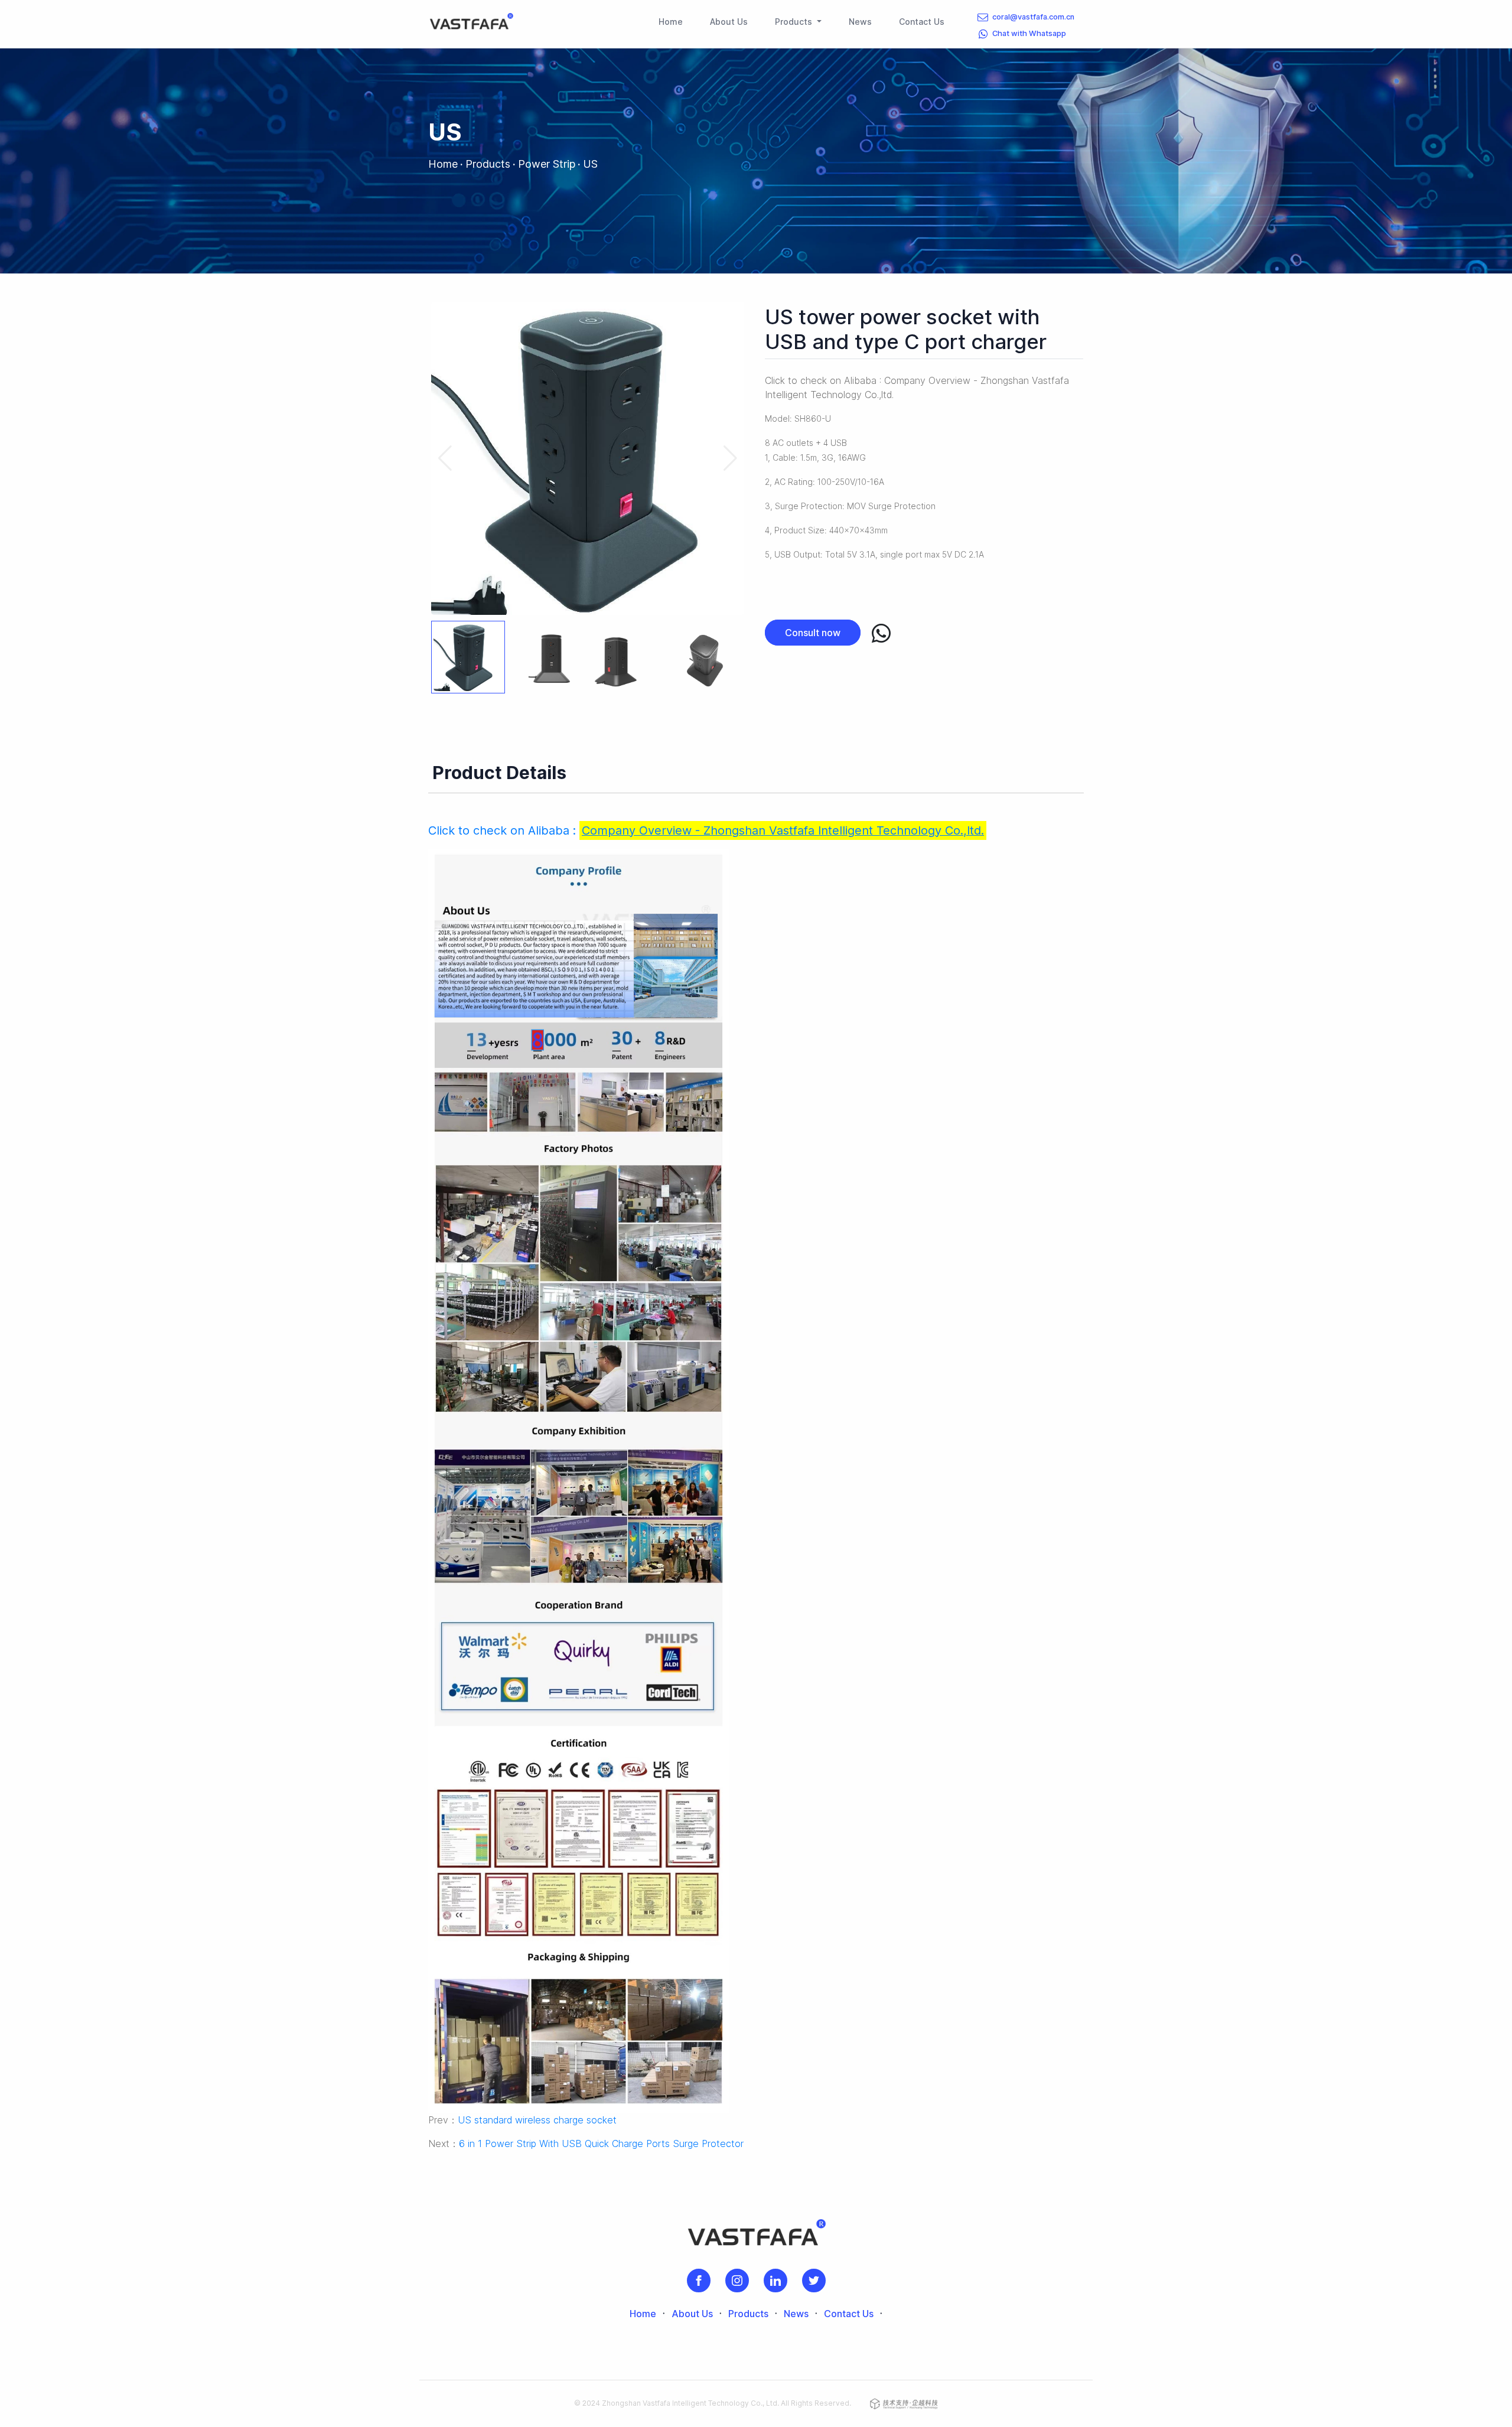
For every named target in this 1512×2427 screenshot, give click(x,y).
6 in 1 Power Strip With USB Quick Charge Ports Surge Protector (601, 2143)
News (863, 21)
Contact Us (924, 21)
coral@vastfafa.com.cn (1033, 17)
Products (488, 164)
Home (673, 21)
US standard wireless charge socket (537, 2120)
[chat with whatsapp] (881, 633)
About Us (731, 21)
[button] (730, 458)
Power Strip (547, 164)
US (590, 164)
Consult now (813, 633)
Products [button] (795, 22)
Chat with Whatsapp (1029, 33)
